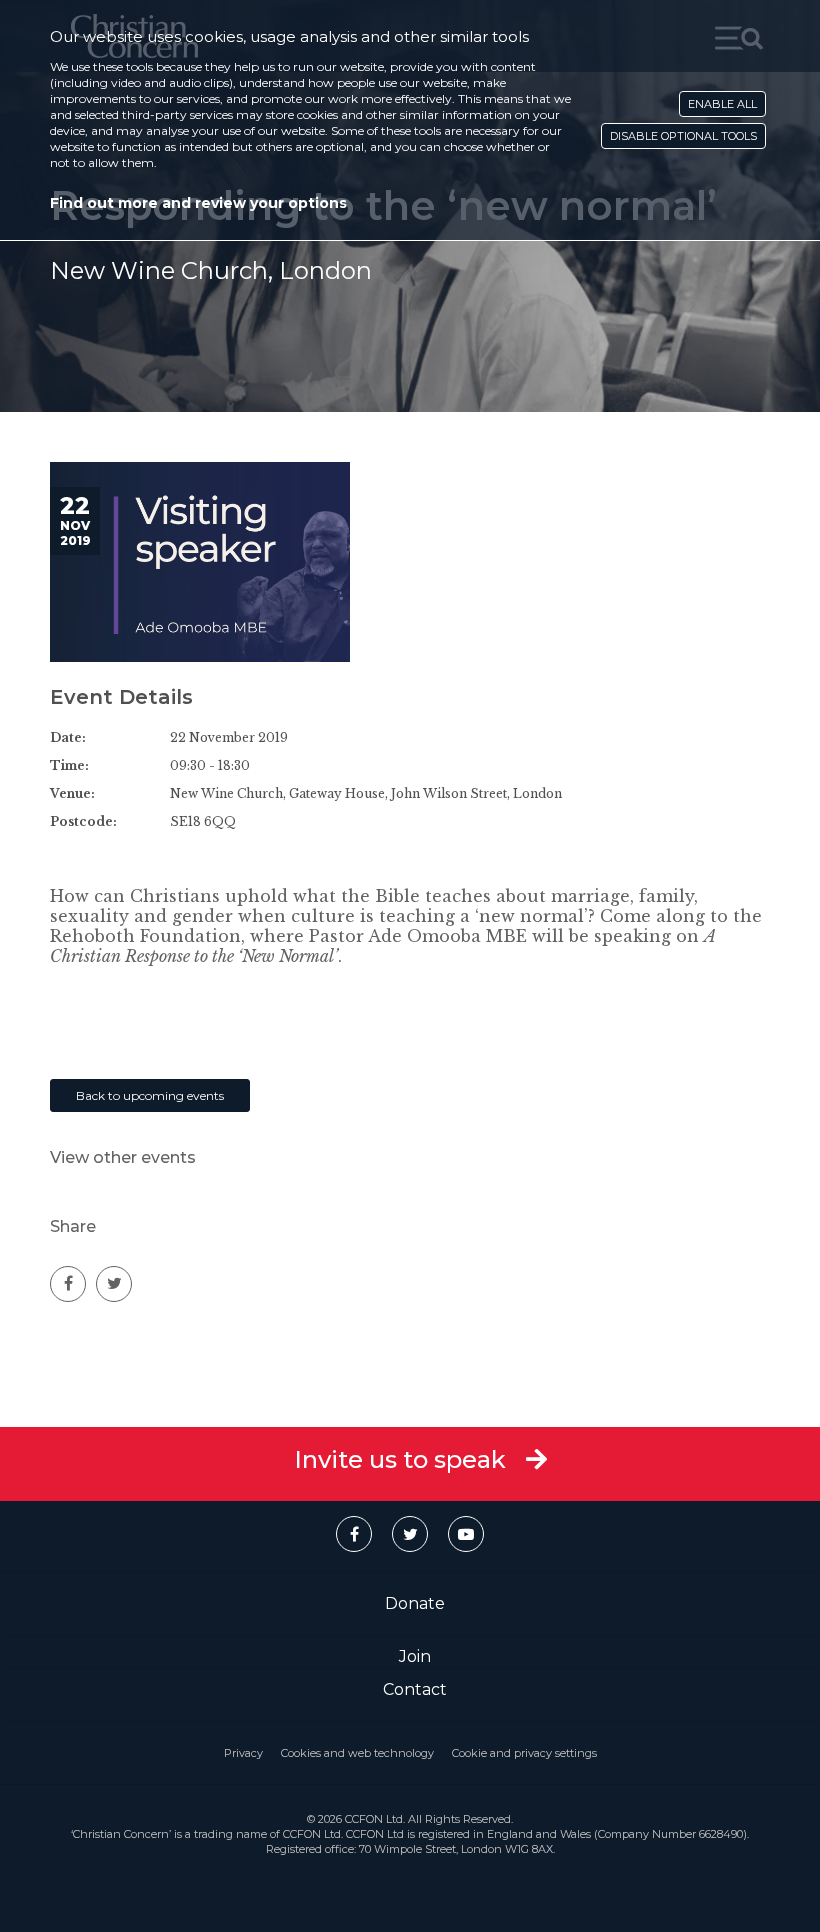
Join (415, 1656)
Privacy (243, 1753)
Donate (415, 1603)
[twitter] (114, 1284)
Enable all (722, 104)
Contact (415, 1689)
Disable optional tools (683, 136)
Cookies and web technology (357, 1753)
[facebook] (68, 1284)
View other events (123, 1157)
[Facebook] (354, 1534)
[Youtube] (466, 1534)
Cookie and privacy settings (524, 1753)
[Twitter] (410, 1534)
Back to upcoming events (150, 1095)
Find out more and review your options (198, 203)
